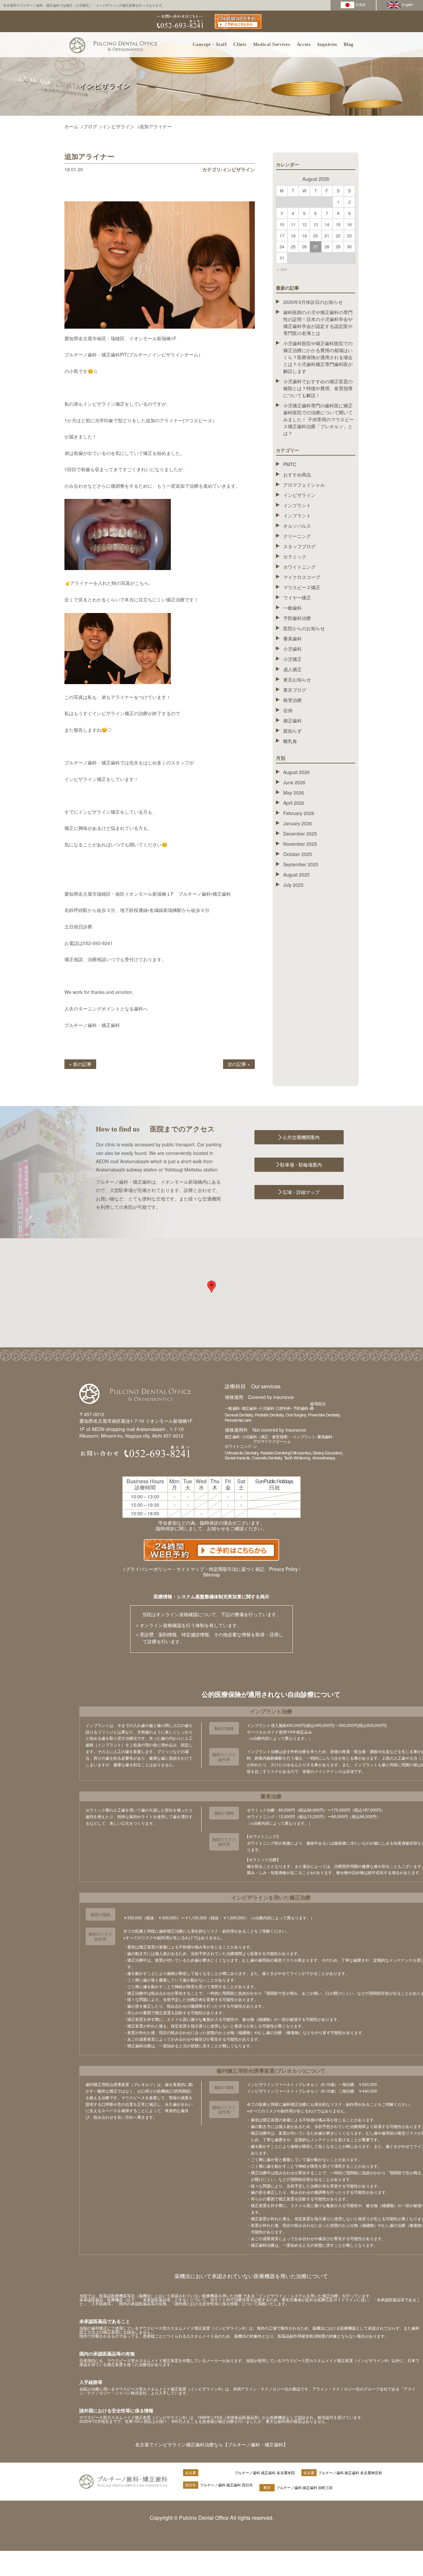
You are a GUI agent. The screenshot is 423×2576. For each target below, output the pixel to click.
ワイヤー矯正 (297, 597)
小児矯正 (292, 659)
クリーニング (297, 536)
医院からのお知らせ (304, 628)
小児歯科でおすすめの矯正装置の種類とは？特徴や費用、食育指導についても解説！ (318, 388)
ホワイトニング (299, 567)
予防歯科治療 (297, 618)
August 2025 (296, 875)
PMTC (290, 464)
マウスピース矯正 (302, 587)
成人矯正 (292, 669)
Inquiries (327, 44)
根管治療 (292, 700)
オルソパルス (297, 526)
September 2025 (301, 864)
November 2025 (300, 844)
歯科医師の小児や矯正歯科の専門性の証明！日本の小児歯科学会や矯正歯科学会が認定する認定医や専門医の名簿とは (318, 323)
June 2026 (294, 782)
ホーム (71, 126)
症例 (288, 710)
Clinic (240, 44)
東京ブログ (295, 690)
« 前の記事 (80, 1064)
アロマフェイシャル (304, 485)
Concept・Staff (210, 44)
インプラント (297, 505)
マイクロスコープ (302, 577)
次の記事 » (239, 1064)
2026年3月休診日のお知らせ (313, 302)
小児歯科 (292, 649)
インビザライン (118, 126)
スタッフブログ (299, 546)
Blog (349, 44)
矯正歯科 (292, 720)
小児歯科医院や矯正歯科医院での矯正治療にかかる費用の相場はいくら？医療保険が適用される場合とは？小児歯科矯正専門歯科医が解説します (318, 357)
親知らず (292, 731)
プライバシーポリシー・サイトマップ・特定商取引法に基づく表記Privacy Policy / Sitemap (213, 1572)
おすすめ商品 (297, 474)
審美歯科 (292, 638)
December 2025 (300, 834)
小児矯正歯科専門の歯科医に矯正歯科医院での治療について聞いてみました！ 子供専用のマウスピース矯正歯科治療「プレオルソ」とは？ (319, 419)
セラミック (295, 556)
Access (304, 44)
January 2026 (298, 823)
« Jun (282, 269)
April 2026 (294, 803)
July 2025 (293, 885)
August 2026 (296, 772)
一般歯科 (292, 608)
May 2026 (294, 793)
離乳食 (290, 741)
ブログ (90, 126)
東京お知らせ (297, 679)
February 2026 (299, 813)
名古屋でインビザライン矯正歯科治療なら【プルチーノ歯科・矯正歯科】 (211, 2444)
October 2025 (298, 854)
